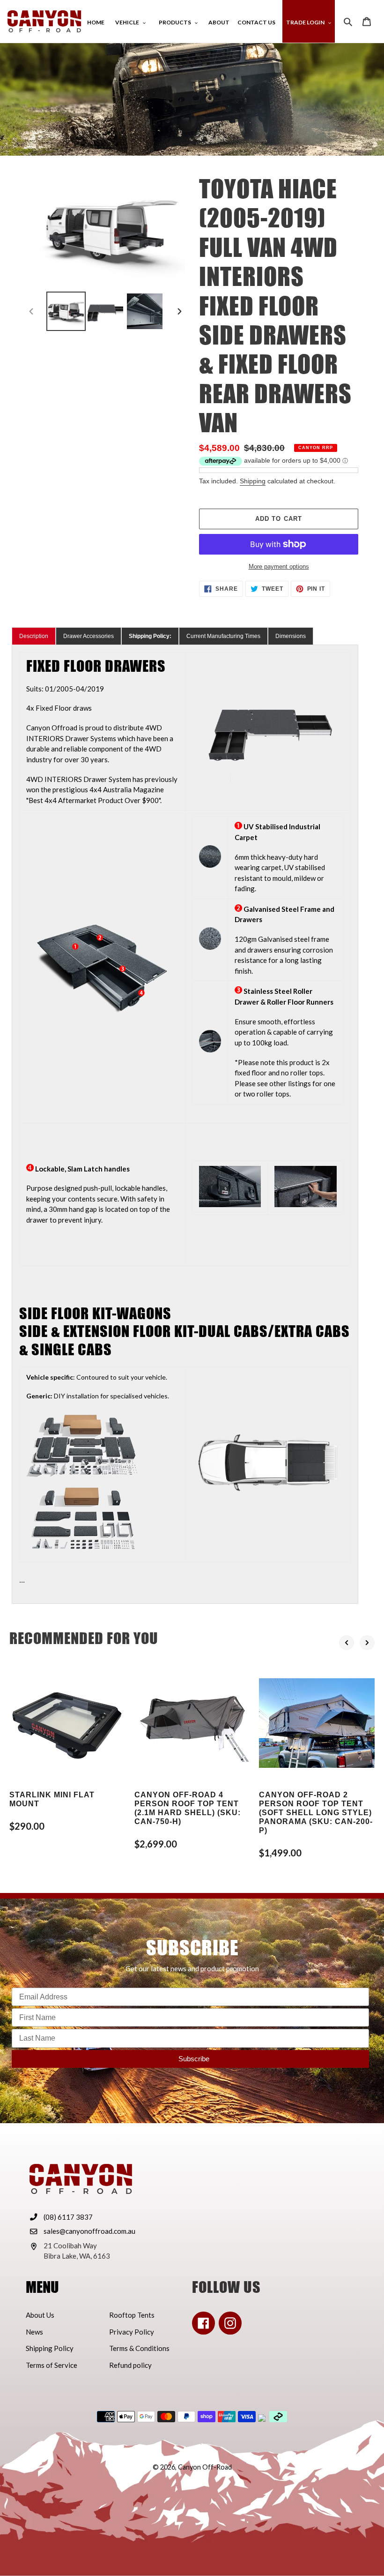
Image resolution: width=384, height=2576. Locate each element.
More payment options (279, 567)
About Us (40, 2315)
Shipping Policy (50, 2348)
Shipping (253, 481)
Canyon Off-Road (205, 2467)
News (34, 2332)
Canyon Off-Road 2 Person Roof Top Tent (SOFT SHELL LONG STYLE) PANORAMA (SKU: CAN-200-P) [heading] (316, 1813)
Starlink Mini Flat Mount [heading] (52, 1799)
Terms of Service (52, 2365)
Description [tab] (34, 636)
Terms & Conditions (139, 2348)
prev (347, 1643)
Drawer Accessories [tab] (89, 636)
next (367, 1643)
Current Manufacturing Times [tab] (223, 636)
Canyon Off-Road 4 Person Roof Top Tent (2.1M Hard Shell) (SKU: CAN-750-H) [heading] (188, 1808)
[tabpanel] (185, 1124)
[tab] (150, 636)
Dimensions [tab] (291, 636)
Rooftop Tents (132, 2315)
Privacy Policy (132, 2332)
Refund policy (130, 2365)
